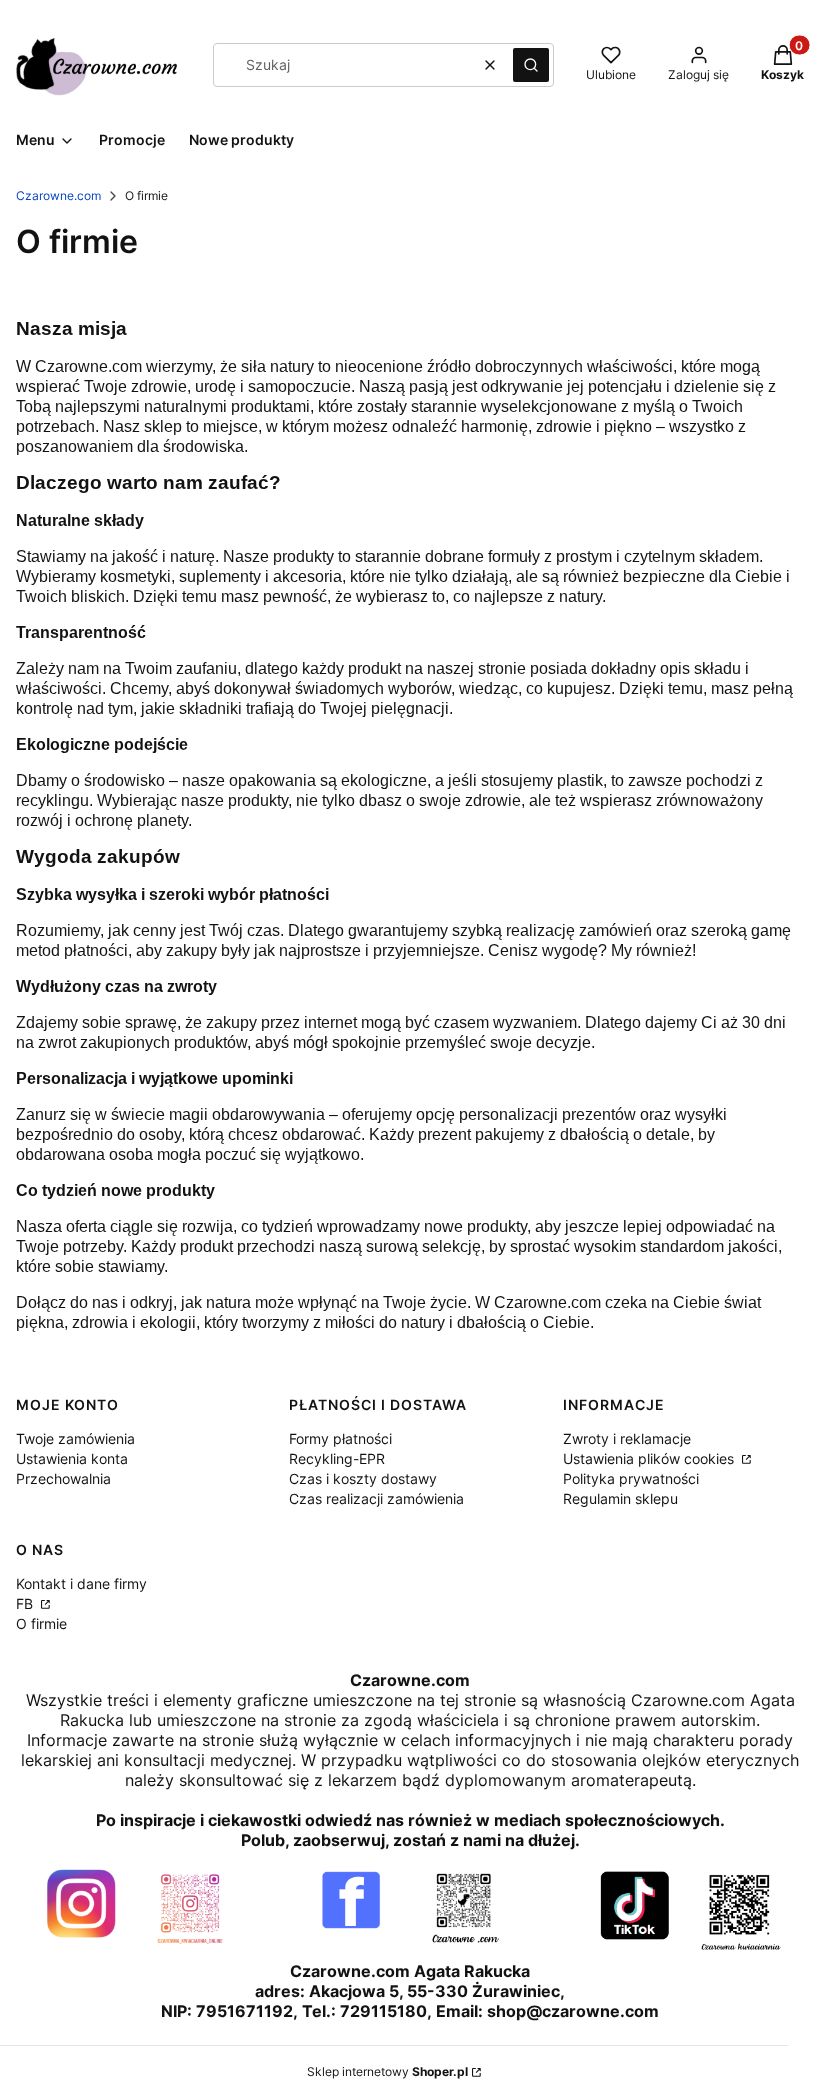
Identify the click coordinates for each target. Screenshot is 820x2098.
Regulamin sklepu (620, 1498)
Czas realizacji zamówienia (376, 1498)
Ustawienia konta (72, 1458)
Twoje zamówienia (75, 1438)
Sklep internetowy (387, 2071)
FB (26, 1603)
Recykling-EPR (337, 1458)
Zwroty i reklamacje (627, 1438)
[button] (531, 65)
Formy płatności (340, 1438)
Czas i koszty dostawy (363, 1478)
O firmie (41, 1623)
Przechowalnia (63, 1478)
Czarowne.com (58, 195)
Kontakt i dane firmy (81, 1583)
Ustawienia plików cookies (650, 1458)
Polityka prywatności (631, 1478)
